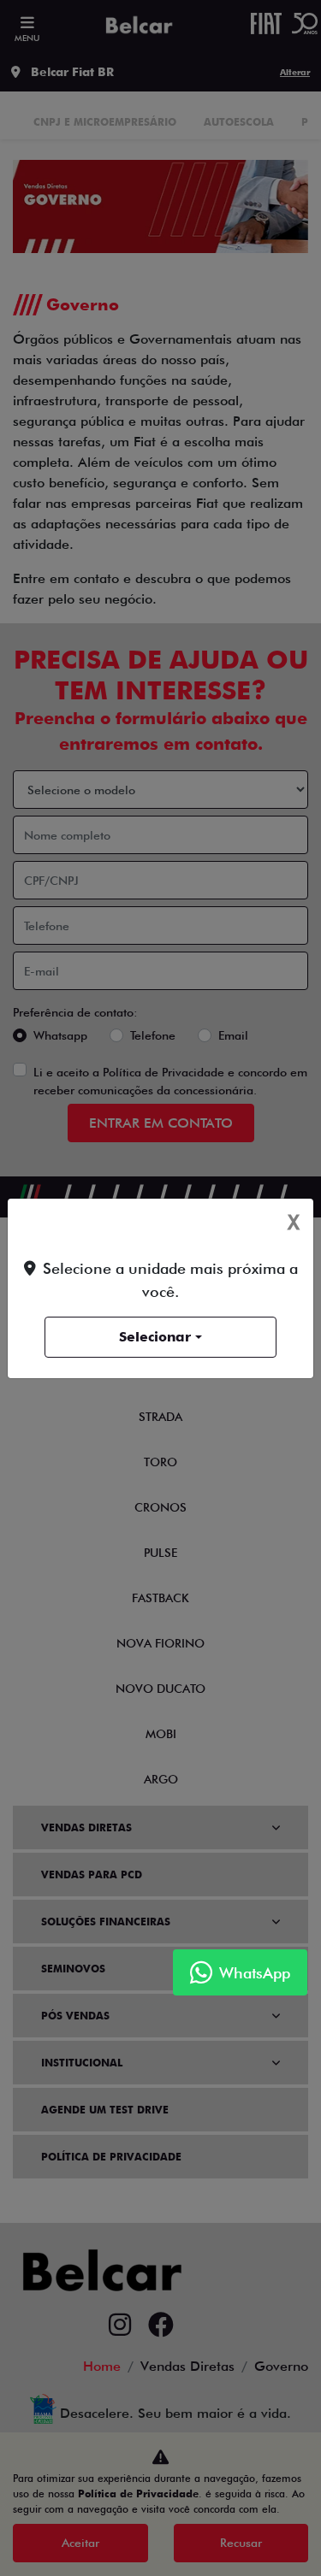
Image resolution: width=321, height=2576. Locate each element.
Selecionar (155, 1337)
